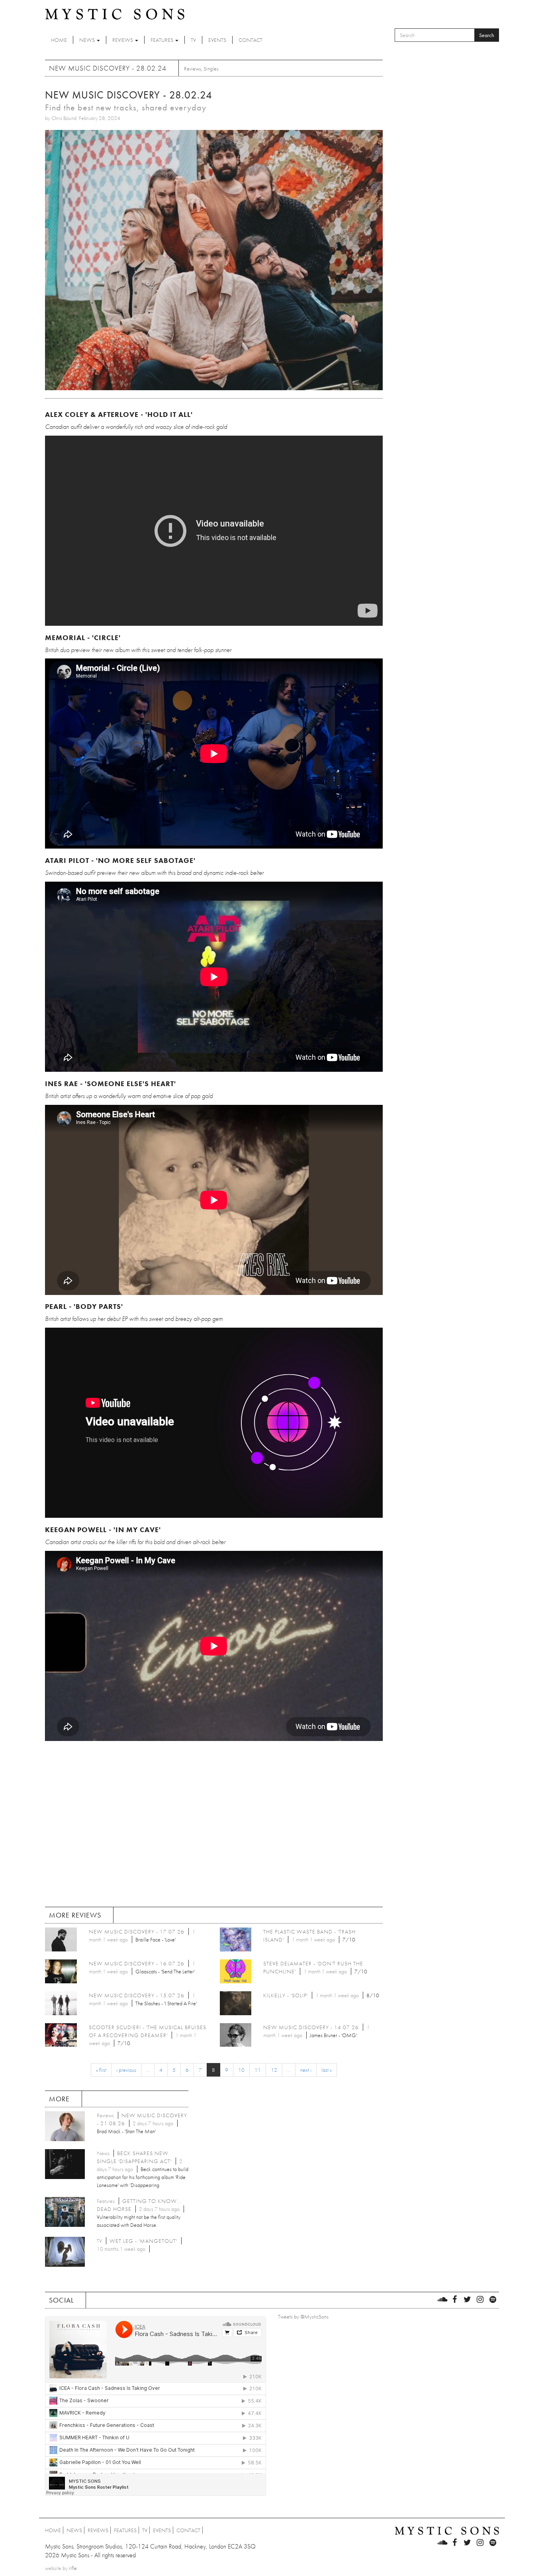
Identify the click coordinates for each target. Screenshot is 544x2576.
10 (241, 2070)
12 (274, 2070)
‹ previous (126, 2070)
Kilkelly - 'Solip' (286, 1995)
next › (306, 2070)
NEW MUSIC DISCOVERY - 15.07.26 (137, 1995)
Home (59, 40)
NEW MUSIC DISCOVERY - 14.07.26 (311, 2027)
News (88, 40)
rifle (73, 2568)
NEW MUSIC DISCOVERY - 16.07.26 (137, 1963)
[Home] (115, 14)
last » (327, 2070)
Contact (250, 40)
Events (217, 40)
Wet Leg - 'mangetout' (143, 2241)
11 (258, 2070)
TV (193, 40)
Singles (211, 69)
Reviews (123, 40)
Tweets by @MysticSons (303, 2317)
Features (162, 40)
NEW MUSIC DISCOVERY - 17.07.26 (137, 1932)
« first (101, 2070)
